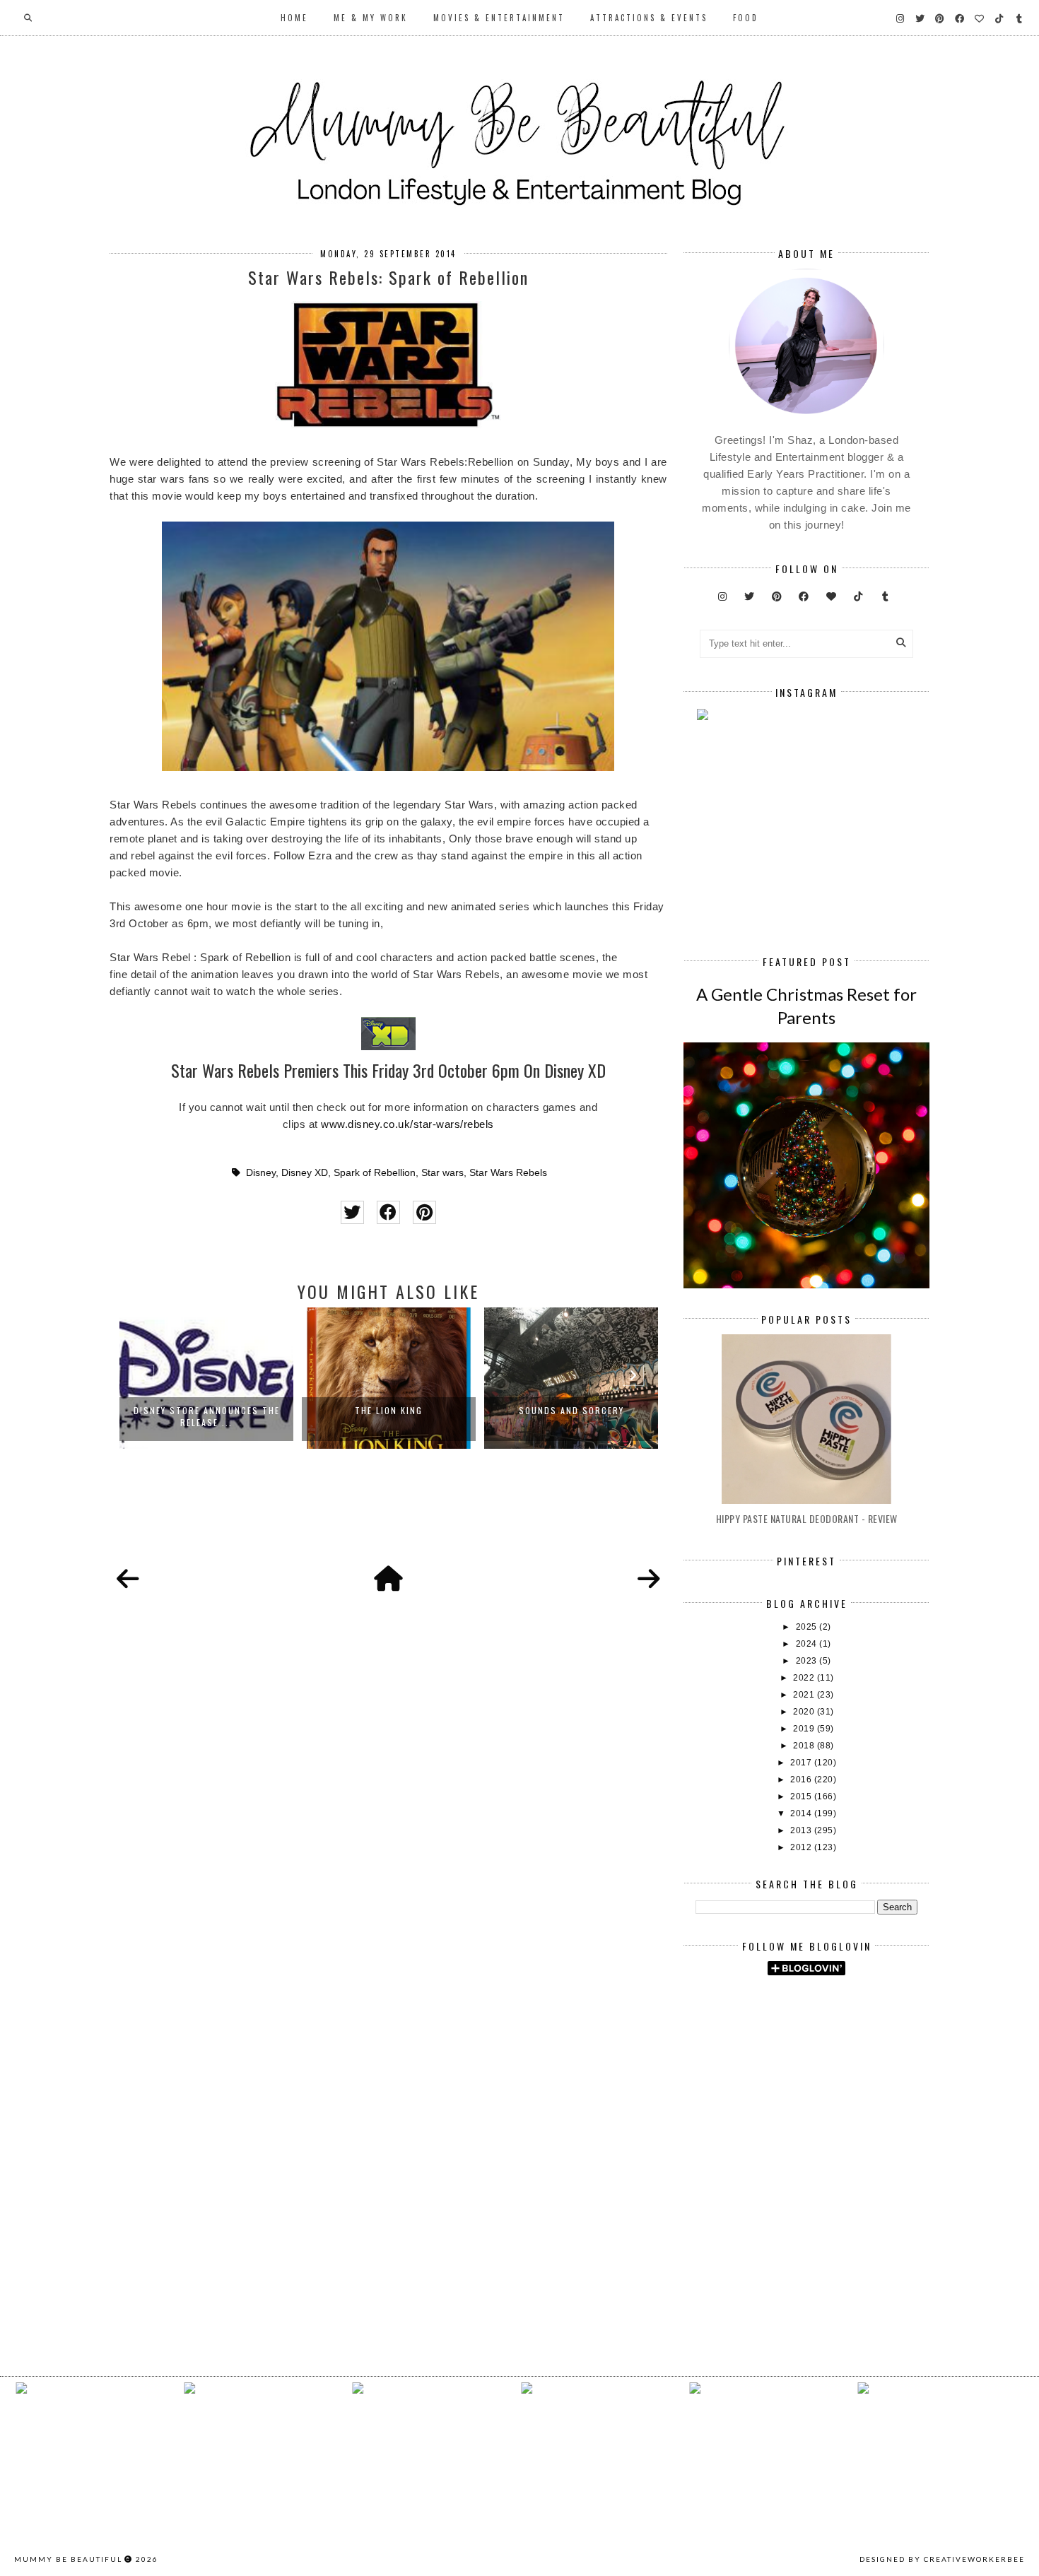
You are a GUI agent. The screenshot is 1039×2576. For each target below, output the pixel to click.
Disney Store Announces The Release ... (207, 1416)
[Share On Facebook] (388, 1212)
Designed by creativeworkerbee (942, 2559)
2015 (802, 1796)
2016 (802, 1780)
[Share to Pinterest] (424, 1212)
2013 (802, 1830)
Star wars (442, 1173)
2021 (805, 1695)
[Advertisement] (867, 2106)
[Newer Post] (128, 1580)
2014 (802, 1813)
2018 (805, 1746)
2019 (805, 1729)
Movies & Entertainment (499, 18)
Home (294, 18)
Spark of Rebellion (375, 1173)
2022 (805, 1678)
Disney (261, 1173)
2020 (805, 1712)
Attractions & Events (649, 18)
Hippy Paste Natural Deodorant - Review (807, 1518)
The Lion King (389, 1410)
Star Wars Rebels (508, 1173)
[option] (206, 1378)
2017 (802, 1763)
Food (746, 18)
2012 (802, 1847)
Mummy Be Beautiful (68, 2559)
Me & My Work (371, 18)
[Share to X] (352, 1212)
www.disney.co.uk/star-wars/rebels (407, 1124)
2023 (808, 1661)
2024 (808, 1644)
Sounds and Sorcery (571, 1410)
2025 (808, 1627)
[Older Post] (649, 1580)
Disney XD (305, 1173)
